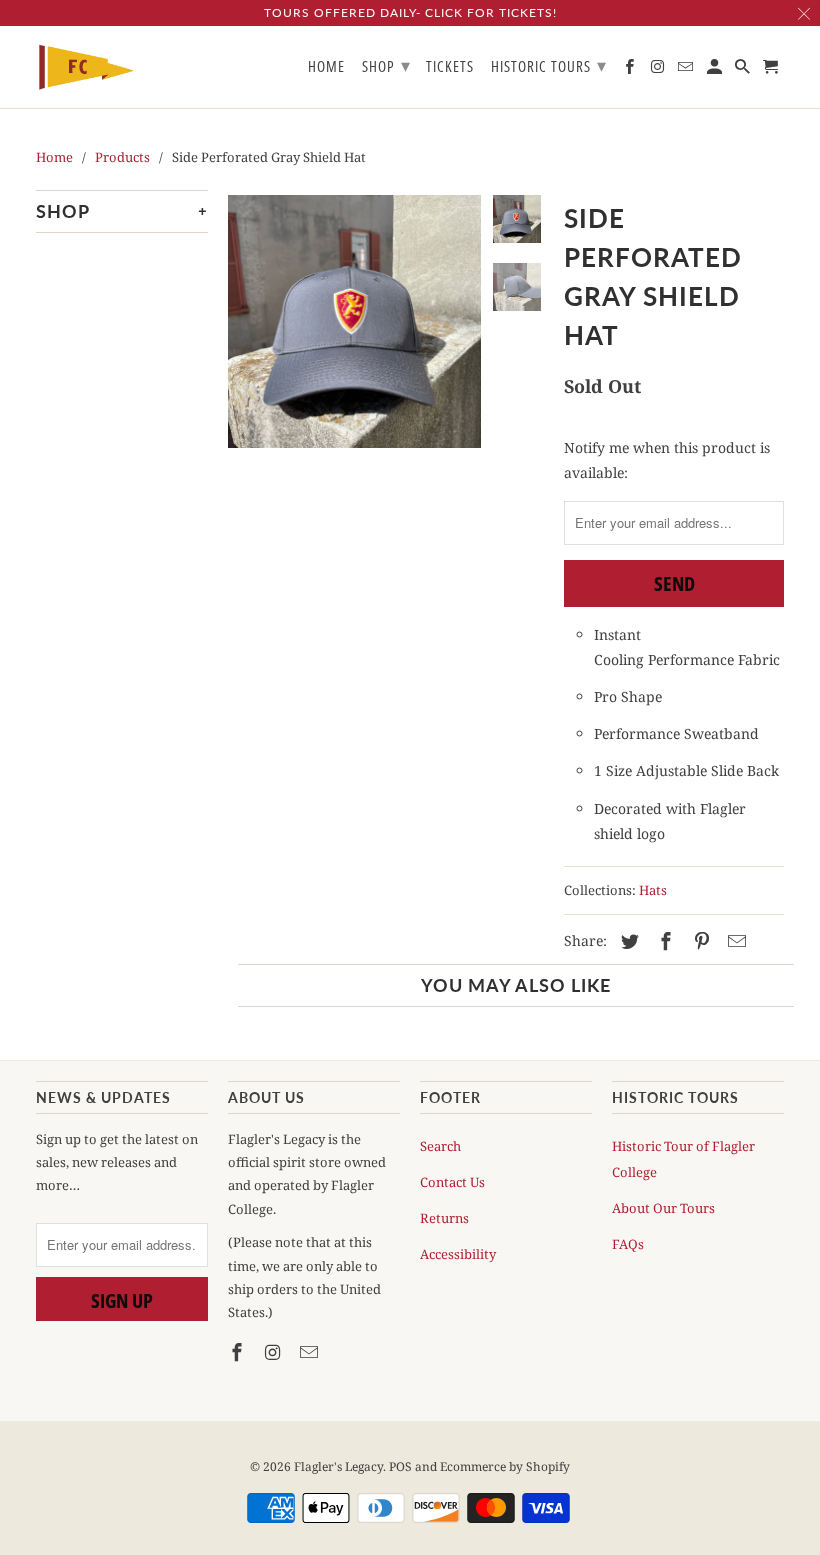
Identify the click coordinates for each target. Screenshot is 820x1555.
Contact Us (452, 1182)
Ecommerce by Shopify (505, 1466)
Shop (386, 65)
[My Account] (716, 70)
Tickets (450, 67)
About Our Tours (663, 1208)
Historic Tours (549, 65)
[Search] (744, 70)
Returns (444, 1218)
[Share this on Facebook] (663, 941)
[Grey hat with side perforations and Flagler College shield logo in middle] (354, 345)
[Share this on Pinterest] (699, 941)
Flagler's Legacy (338, 1466)
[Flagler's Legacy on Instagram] (275, 1352)
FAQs (628, 1244)
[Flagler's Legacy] (86, 67)
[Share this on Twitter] (627, 941)
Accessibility (458, 1254)
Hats (653, 890)
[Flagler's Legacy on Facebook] (239, 1352)
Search (440, 1146)
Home (326, 67)
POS (400, 1466)
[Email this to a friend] (734, 941)
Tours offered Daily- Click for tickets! (410, 12)
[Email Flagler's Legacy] (311, 1352)
